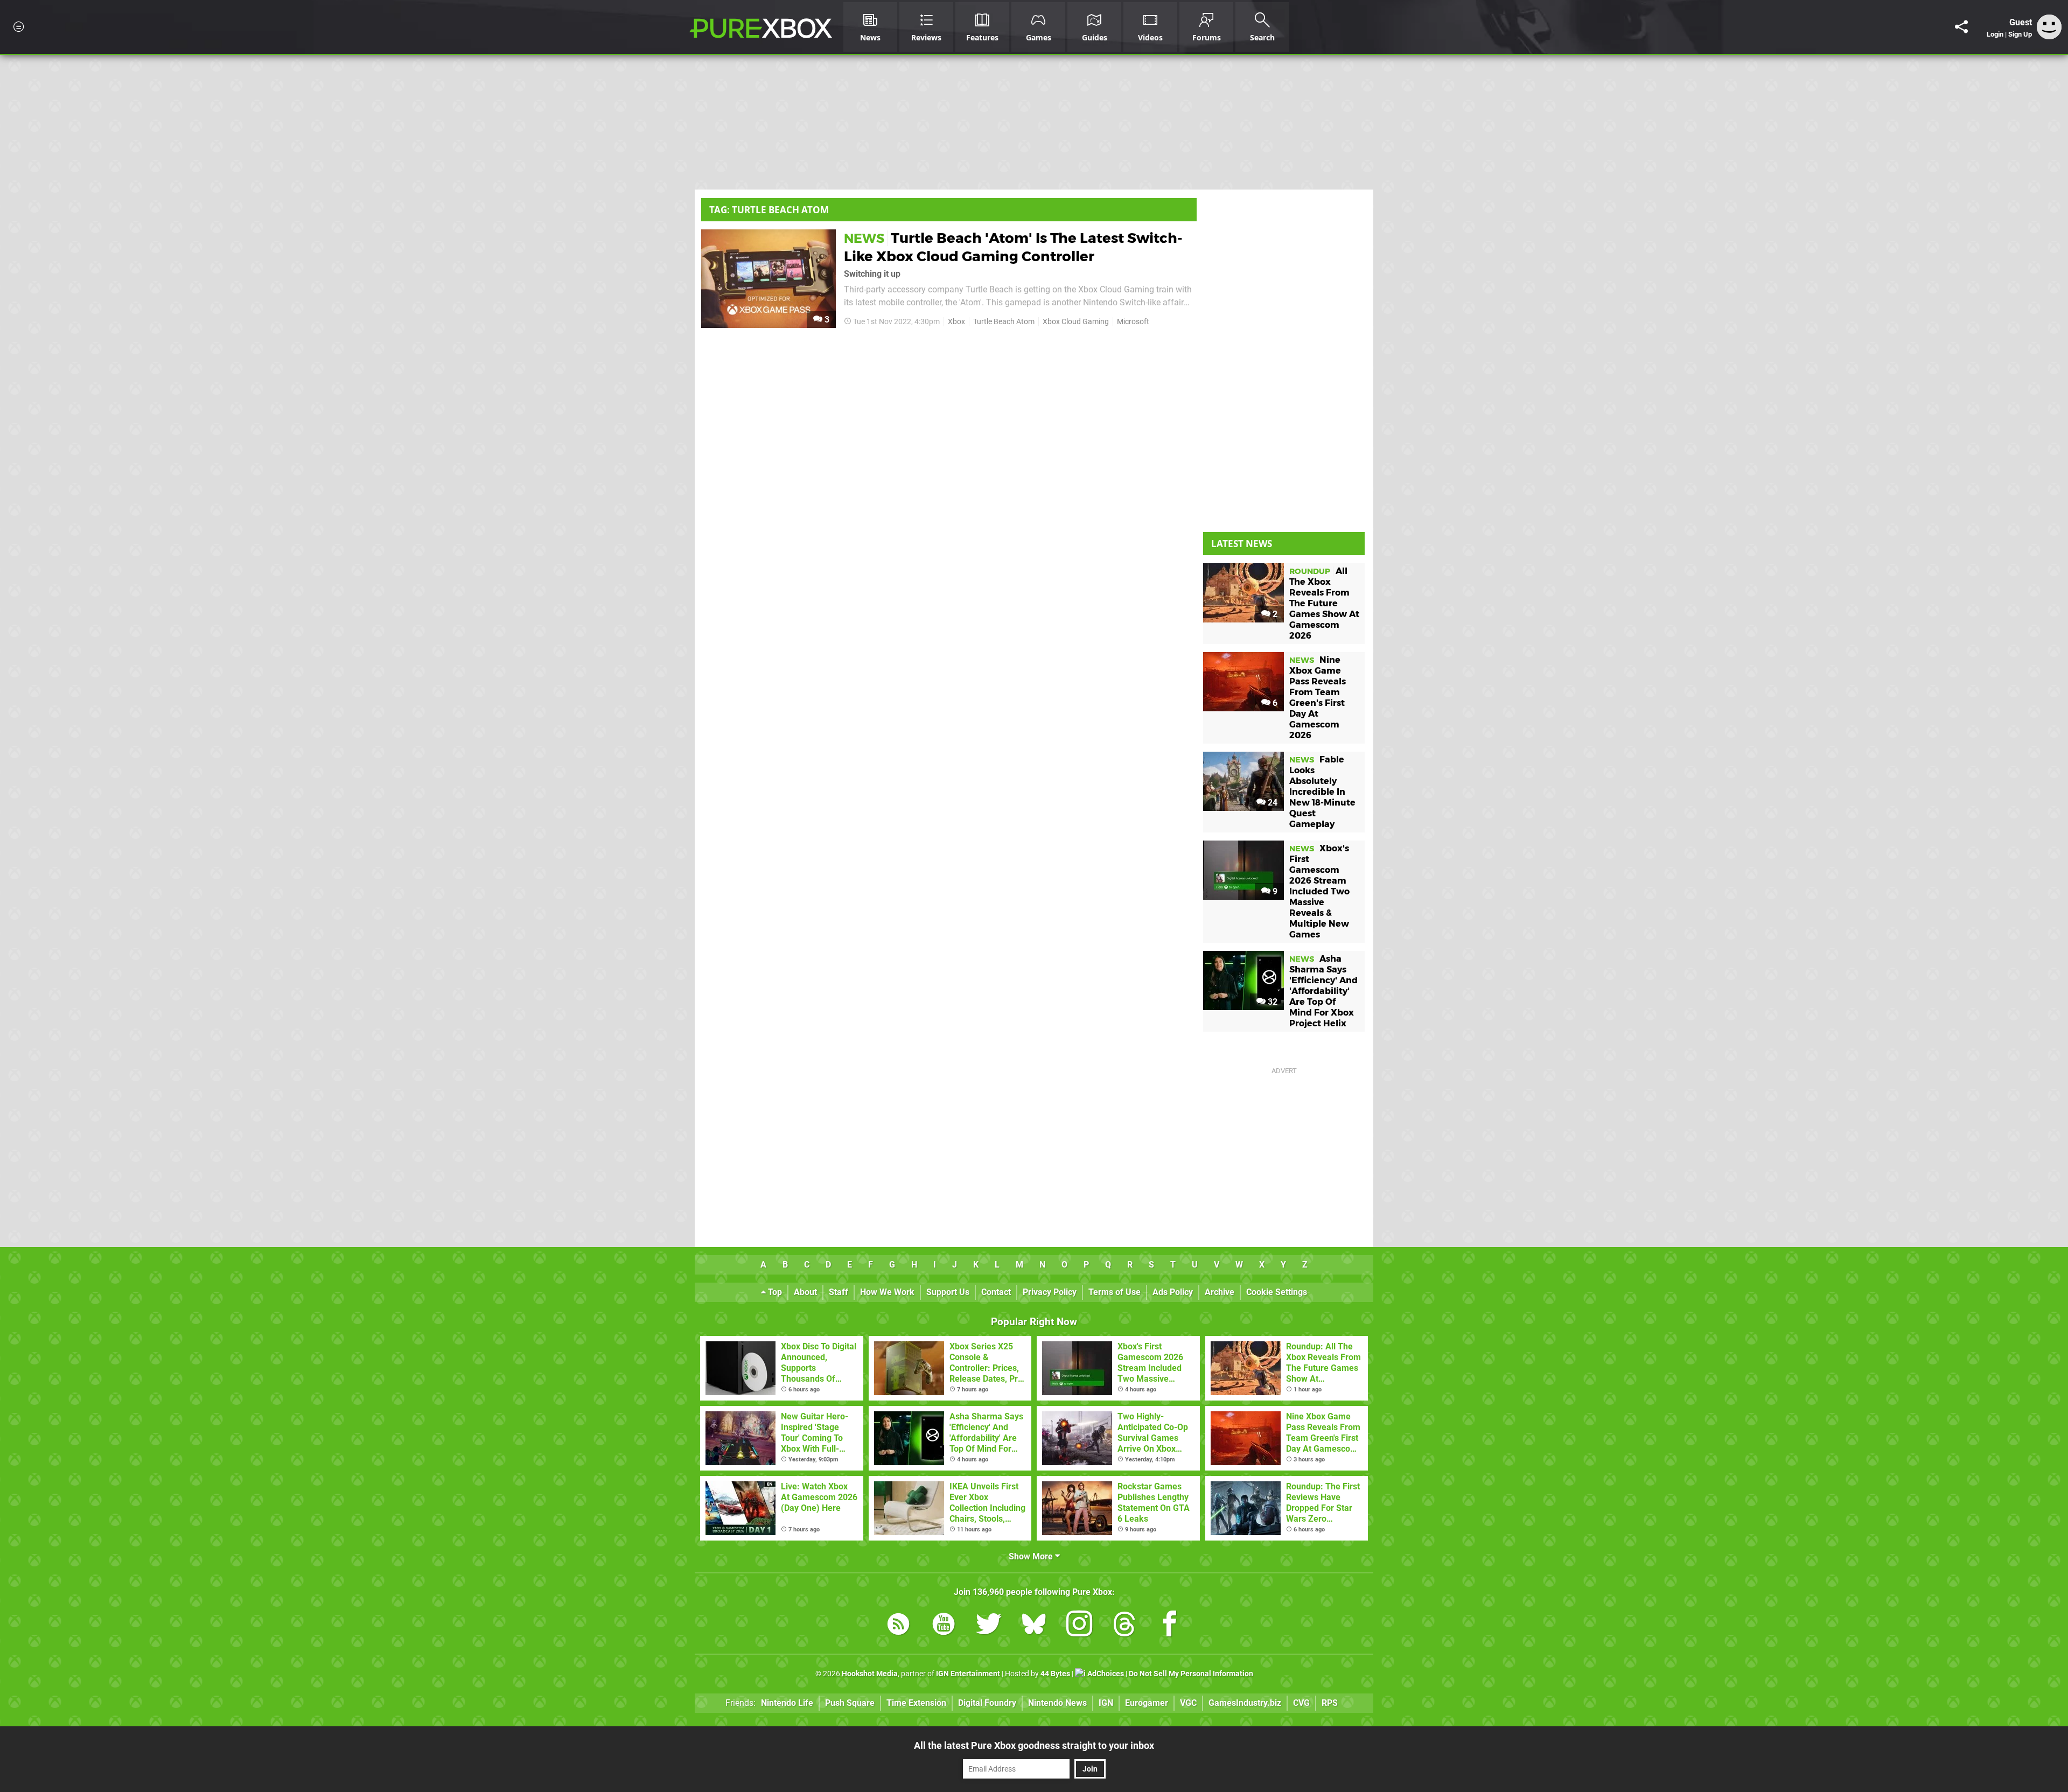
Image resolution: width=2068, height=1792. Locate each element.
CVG (1301, 1703)
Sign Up (2020, 34)
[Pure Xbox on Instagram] (1079, 1626)
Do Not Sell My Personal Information (1191, 1674)
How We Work (887, 1292)
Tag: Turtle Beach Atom (769, 210)
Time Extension (916, 1703)
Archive (1220, 1292)
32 (1271, 1002)
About (805, 1292)
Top (774, 1292)
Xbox (956, 322)
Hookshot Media (870, 1674)
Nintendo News (1057, 1703)
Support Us (948, 1292)
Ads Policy (1173, 1292)
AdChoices (1105, 1674)
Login (1995, 34)
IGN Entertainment (968, 1674)
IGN (1106, 1703)
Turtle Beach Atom (1004, 322)
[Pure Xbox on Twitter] (989, 1626)
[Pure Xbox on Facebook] (1170, 1626)
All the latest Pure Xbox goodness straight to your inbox (1034, 1745)
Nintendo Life (787, 1703)
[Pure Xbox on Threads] (1124, 1626)
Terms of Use (1115, 1292)
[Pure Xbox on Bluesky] (1034, 1626)
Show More (1032, 1556)
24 (1271, 803)
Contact (996, 1292)
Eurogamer (1147, 1703)
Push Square (850, 1703)
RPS (1330, 1703)
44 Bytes (1055, 1674)
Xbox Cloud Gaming (1076, 322)
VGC (1188, 1703)
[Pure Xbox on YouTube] (944, 1626)
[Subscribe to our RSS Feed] (898, 1626)
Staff (839, 1292)
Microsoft (1133, 322)
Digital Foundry (987, 1703)
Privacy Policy (1050, 1292)
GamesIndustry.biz (1245, 1703)
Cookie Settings (1277, 1292)
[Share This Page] (1961, 27)
